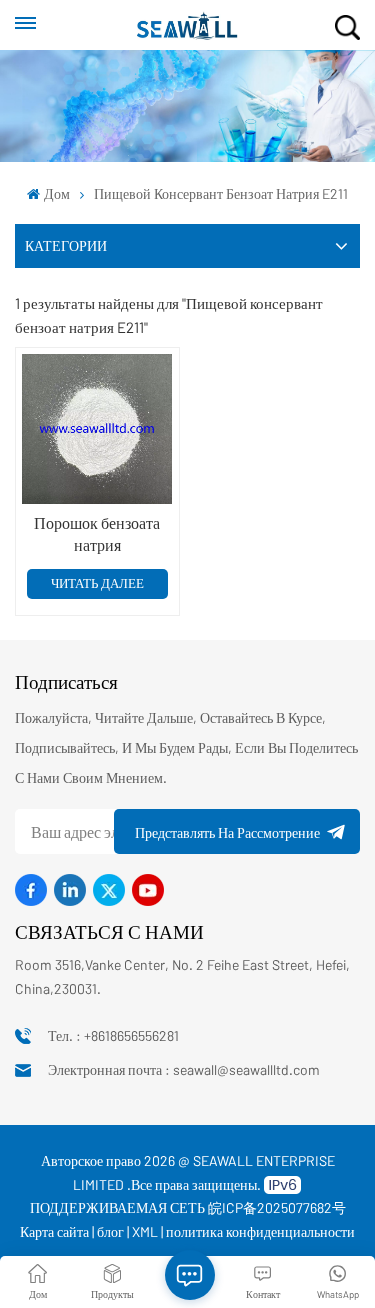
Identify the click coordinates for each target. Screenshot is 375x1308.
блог (110, 1231)
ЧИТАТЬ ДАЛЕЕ (97, 583)
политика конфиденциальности (260, 1231)
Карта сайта (54, 1231)
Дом (56, 193)
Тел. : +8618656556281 (113, 1035)
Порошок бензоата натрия (97, 533)
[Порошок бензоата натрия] (97, 429)
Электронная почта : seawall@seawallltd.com (184, 1069)
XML (145, 1231)
